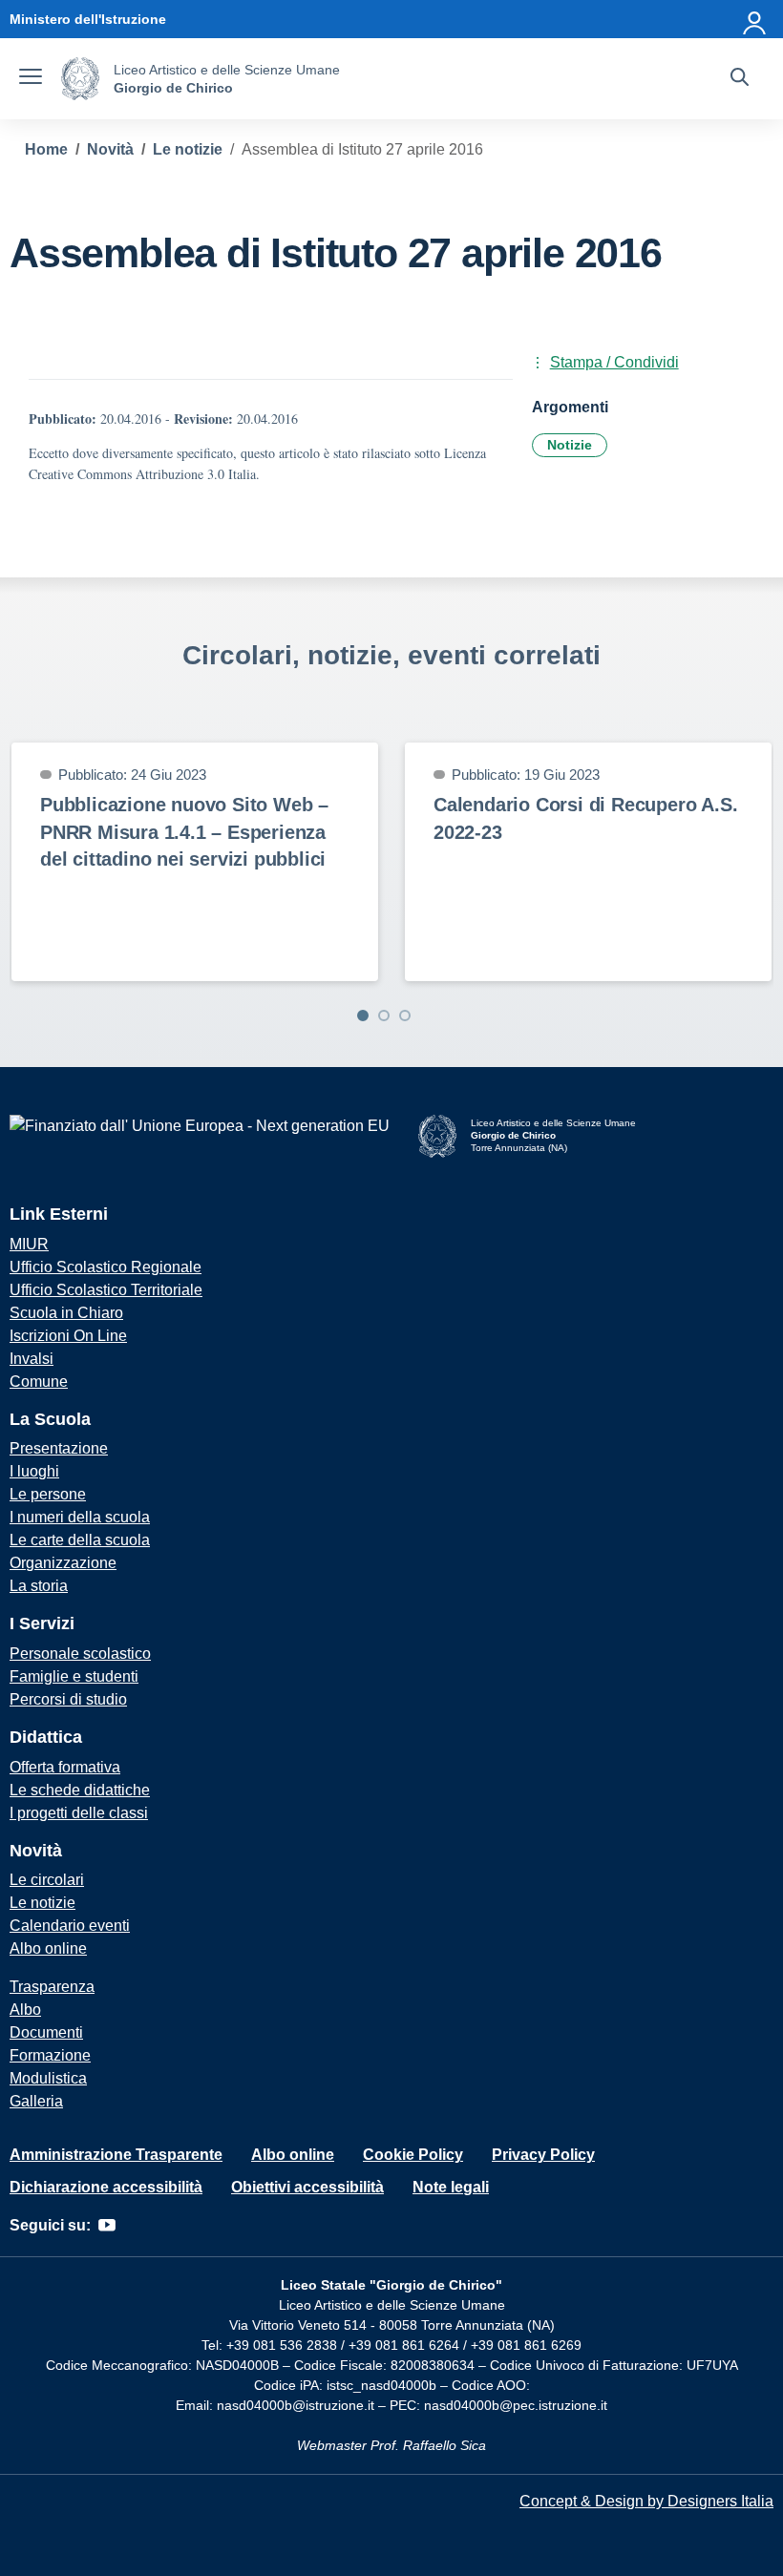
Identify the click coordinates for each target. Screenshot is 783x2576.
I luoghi (34, 1471)
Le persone (48, 1494)
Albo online (48, 1948)
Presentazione (59, 1448)
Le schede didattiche (80, 1790)
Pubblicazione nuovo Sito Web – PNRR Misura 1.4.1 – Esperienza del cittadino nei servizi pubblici (184, 832)
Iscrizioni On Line (68, 1336)
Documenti (46, 2032)
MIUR (29, 1244)
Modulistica (48, 2078)
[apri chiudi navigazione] (31, 79)
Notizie (570, 445)
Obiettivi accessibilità (307, 2187)
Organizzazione (63, 1563)
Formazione (50, 2055)
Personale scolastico (80, 1654)
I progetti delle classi (79, 1813)
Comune (39, 1382)
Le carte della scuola (80, 1540)
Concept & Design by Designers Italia (646, 2501)
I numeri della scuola (80, 1517)
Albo (25, 2010)
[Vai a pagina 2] (384, 1016)
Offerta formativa (65, 1767)
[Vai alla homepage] (80, 79)
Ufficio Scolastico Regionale (106, 1267)
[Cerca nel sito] (740, 79)
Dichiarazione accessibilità (106, 2187)
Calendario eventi (70, 1926)
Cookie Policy (413, 2155)
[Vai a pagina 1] (363, 1016)
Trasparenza (52, 1987)
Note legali (451, 2187)
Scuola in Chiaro (66, 1313)
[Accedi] (755, 19)
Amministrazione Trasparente (116, 2155)
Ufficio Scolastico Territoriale (106, 1290)
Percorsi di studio (68, 1699)
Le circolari (47, 1880)
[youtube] (107, 2226)
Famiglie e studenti (74, 1676)
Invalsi (32, 1359)
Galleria (36, 2101)
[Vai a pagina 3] (405, 1016)
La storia (39, 1586)
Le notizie (42, 1903)
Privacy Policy (543, 2155)
